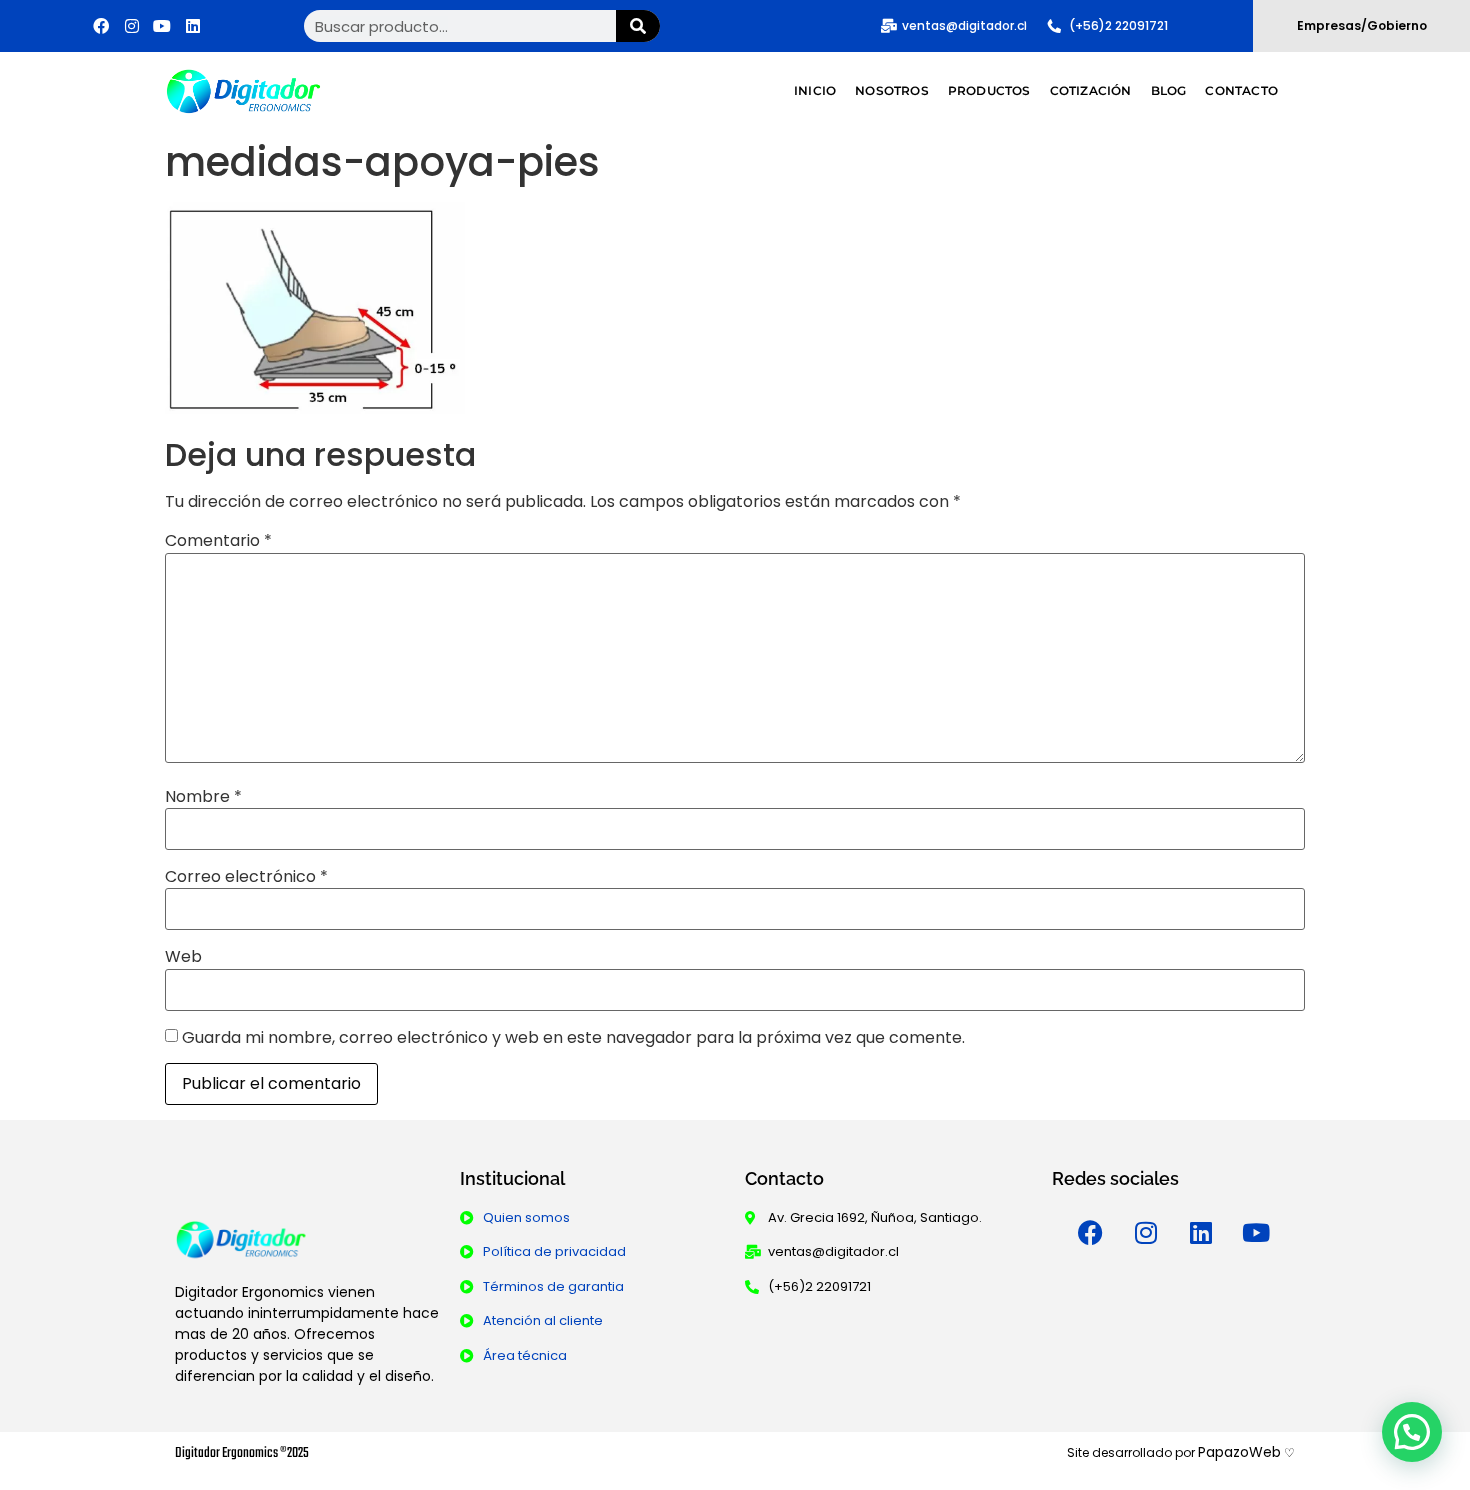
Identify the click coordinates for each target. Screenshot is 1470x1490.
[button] (1412, 1432)
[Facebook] (101, 26)
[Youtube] (163, 26)
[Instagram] (132, 26)
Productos (989, 90)
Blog (1169, 90)
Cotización (1091, 90)
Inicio (815, 90)
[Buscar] (638, 26)
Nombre (203, 797)
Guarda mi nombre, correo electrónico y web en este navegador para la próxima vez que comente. (573, 1038)
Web (183, 957)
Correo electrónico (246, 877)
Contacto (1241, 90)
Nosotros (892, 90)
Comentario (218, 541)
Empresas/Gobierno (1362, 25)
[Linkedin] (1201, 1233)
